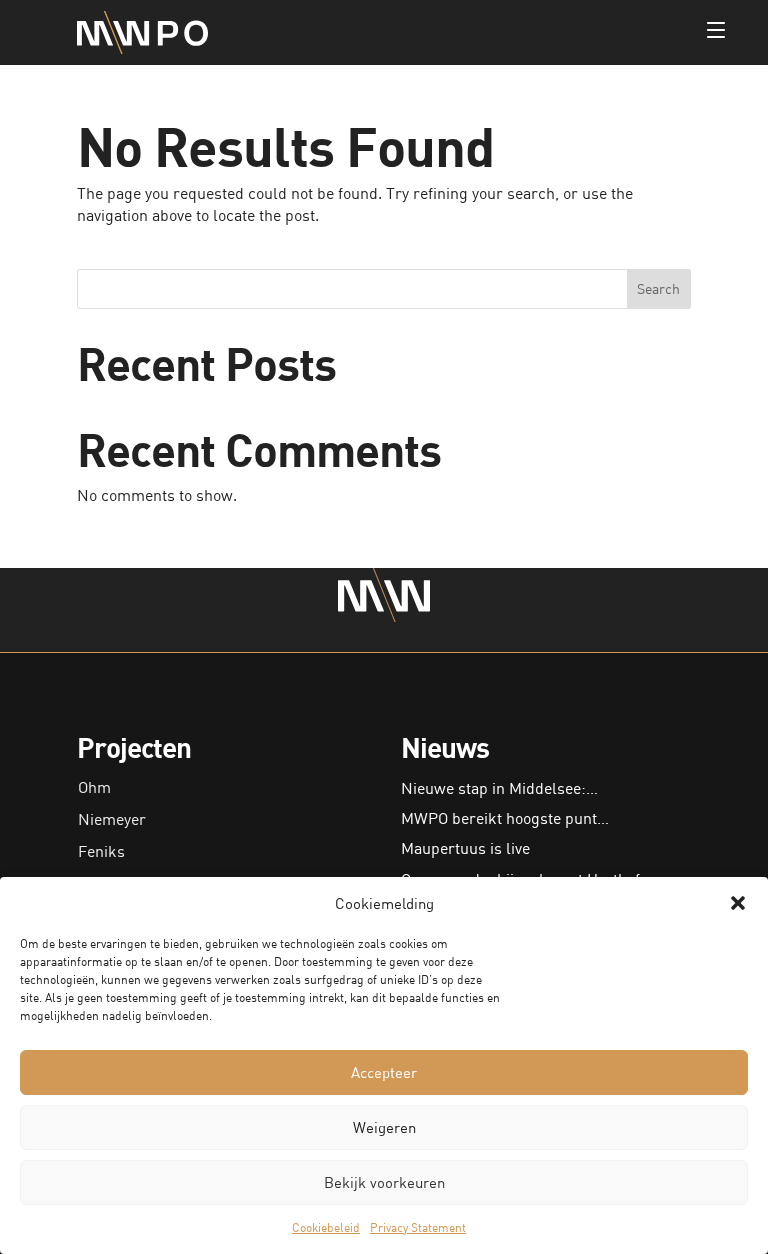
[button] (738, 903)
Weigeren (384, 1127)
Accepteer (384, 1072)
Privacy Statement (418, 1227)
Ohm (94, 787)
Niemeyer (112, 819)
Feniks (101, 851)
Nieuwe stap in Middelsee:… (499, 788)
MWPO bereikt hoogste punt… (505, 818)
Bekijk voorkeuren (384, 1182)
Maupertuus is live (465, 848)
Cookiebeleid (326, 1227)
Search (658, 288)
